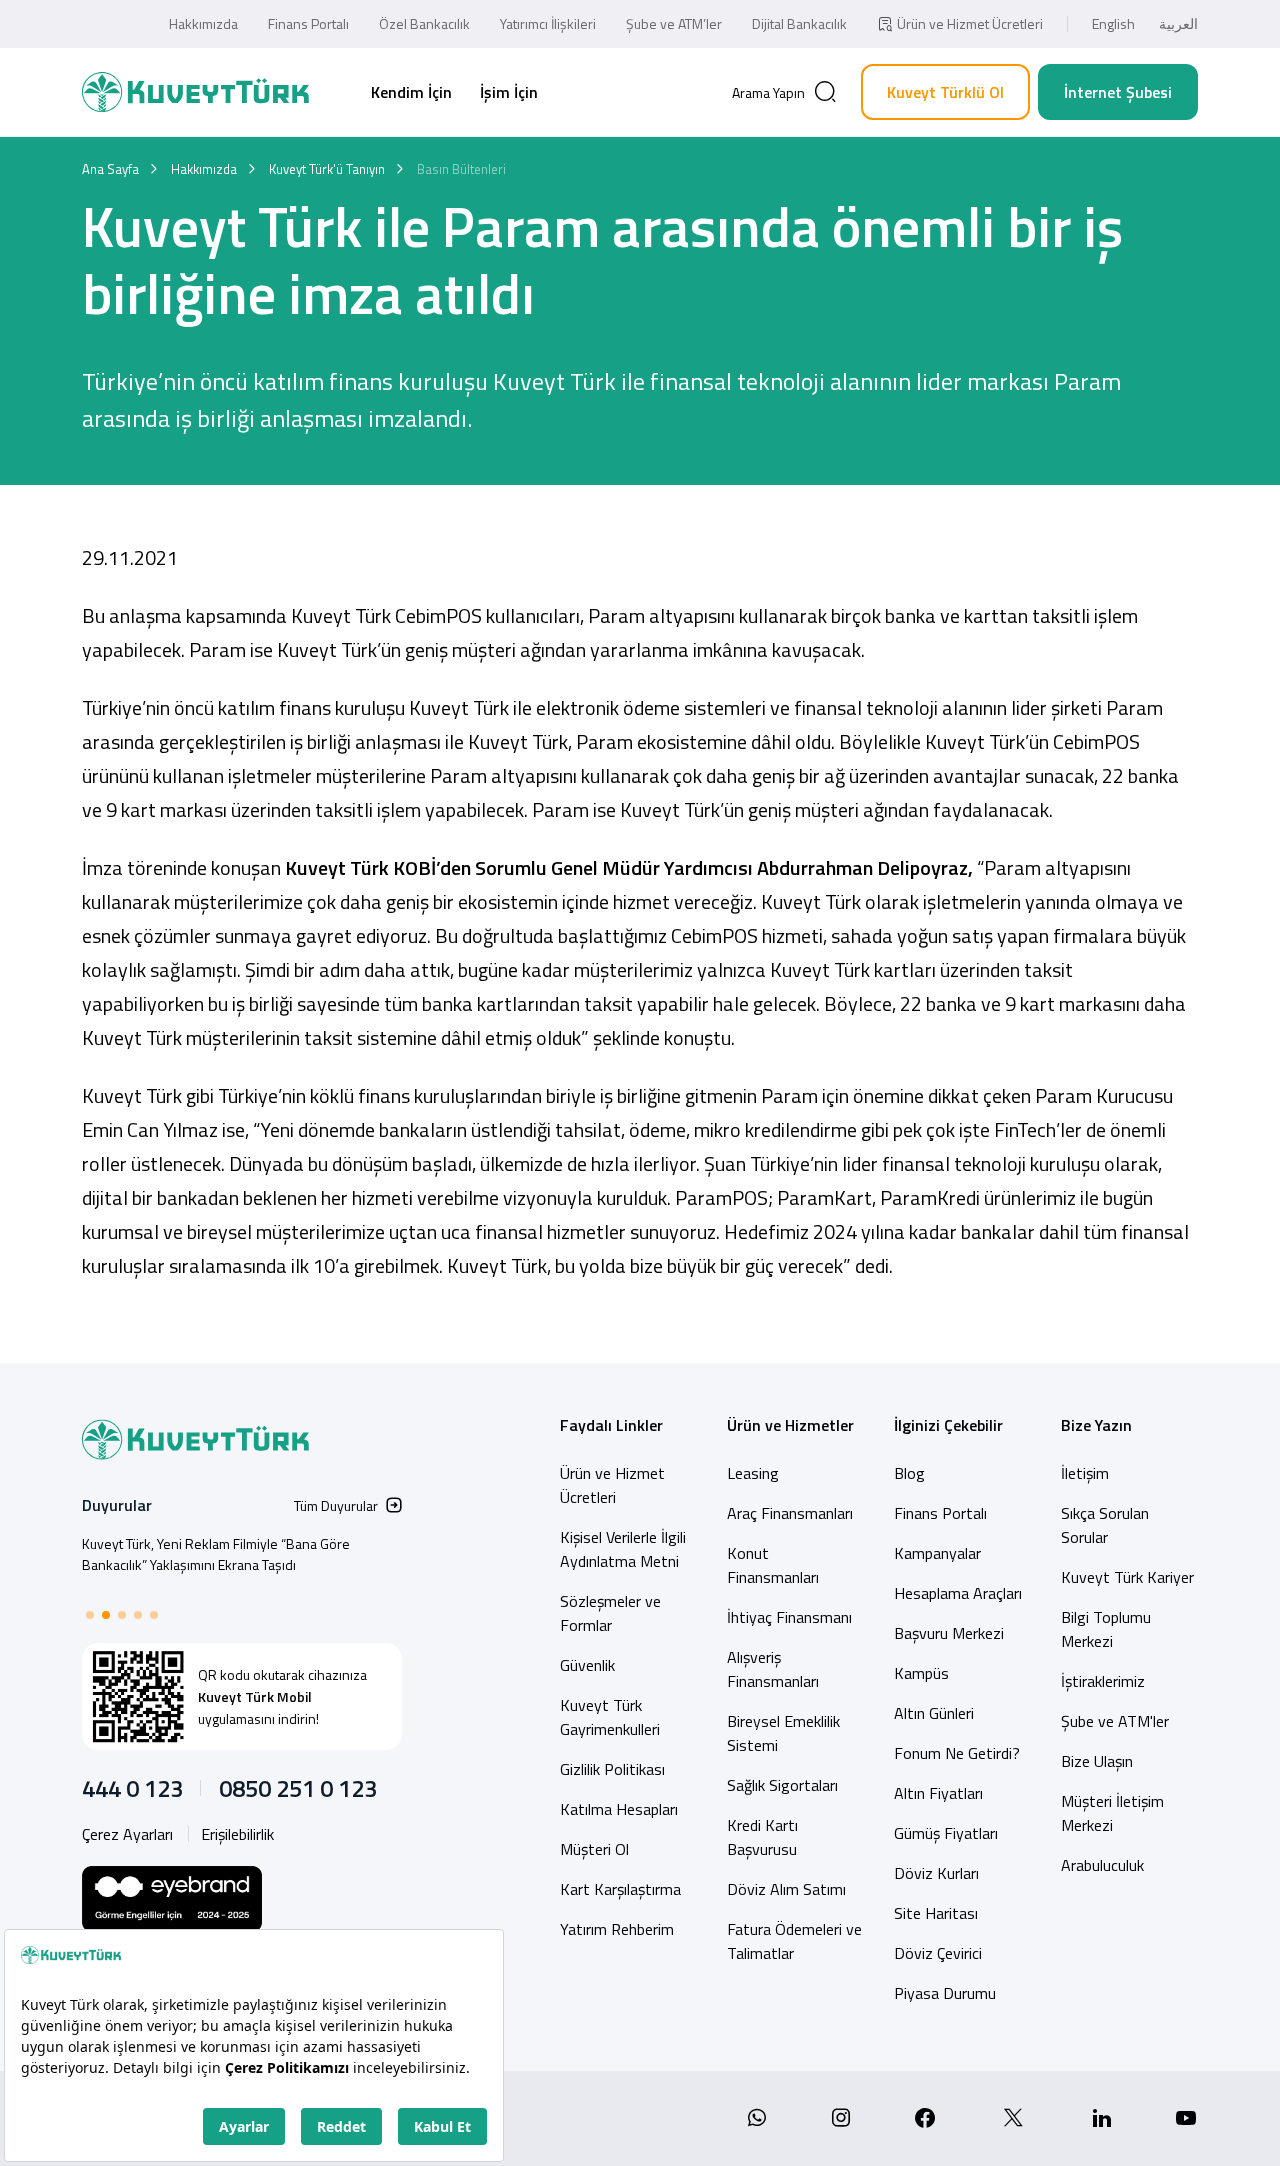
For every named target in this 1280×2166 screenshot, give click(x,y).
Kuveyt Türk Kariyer (1127, 1577)
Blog (909, 1473)
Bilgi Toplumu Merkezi (1106, 1629)
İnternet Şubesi (1118, 92)
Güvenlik (587, 1665)
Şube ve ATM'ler (1115, 1721)
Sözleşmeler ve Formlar (610, 1613)
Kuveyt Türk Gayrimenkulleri (610, 1717)
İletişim (1085, 1473)
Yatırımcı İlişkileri (548, 23)
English (1113, 23)
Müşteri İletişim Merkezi (1112, 1813)
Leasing (753, 1473)
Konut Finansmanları (773, 1565)
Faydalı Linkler (611, 1425)
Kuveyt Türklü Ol (945, 92)
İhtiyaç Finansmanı (789, 1617)
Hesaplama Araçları (958, 1593)
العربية (1178, 23)
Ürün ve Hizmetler (790, 1425)
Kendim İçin (411, 92)
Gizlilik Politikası (612, 1769)
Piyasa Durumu (945, 1993)
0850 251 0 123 (298, 1788)
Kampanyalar (937, 1553)
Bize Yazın (1096, 1425)
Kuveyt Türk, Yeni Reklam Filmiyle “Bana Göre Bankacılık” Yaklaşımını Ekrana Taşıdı (216, 1554)
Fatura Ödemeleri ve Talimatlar (794, 1941)
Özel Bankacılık (424, 23)
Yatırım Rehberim (617, 1929)
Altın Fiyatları (938, 1793)
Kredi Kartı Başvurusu (762, 1837)
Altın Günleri (934, 1713)
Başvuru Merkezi (949, 1633)
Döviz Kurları (936, 1873)
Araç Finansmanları (790, 1513)
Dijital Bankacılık (799, 23)
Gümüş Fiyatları (946, 1833)
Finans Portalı (308, 23)
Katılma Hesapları (619, 1809)
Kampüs (921, 1673)
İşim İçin (509, 92)
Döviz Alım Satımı (786, 1889)
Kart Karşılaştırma (620, 1889)
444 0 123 (132, 1788)
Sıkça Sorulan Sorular (1105, 1525)
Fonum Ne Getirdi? (957, 1753)
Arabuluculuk (1102, 1865)
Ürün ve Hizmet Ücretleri (970, 23)
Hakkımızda (203, 23)
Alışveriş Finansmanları (773, 1669)
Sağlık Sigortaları (782, 1785)
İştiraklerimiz (1103, 1681)
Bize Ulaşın (1097, 1761)
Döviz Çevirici (938, 1953)
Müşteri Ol (594, 1849)
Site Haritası (936, 1913)
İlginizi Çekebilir (948, 1425)
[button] (90, 1615)
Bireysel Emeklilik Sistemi (783, 1733)
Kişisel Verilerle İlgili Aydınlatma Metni (623, 1549)
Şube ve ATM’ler (674, 23)
